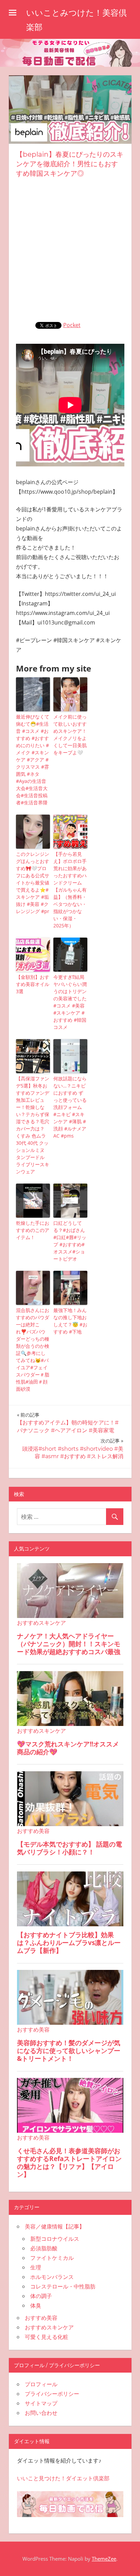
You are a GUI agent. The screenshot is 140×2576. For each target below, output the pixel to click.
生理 (36, 2267)
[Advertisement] (70, 248)
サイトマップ (41, 2403)
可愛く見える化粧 (47, 2337)
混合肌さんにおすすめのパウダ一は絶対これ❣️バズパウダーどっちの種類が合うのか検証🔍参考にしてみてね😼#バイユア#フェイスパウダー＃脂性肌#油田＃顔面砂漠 (33, 1349)
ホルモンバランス (52, 2277)
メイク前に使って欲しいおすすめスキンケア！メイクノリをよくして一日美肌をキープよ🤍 (70, 735)
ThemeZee (104, 2559)
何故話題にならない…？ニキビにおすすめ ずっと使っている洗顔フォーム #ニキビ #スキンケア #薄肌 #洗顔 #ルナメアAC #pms (70, 1107)
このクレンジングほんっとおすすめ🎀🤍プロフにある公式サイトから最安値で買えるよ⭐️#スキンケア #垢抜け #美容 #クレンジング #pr (33, 883)
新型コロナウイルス (55, 2239)
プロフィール (41, 2384)
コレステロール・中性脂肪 (63, 2286)
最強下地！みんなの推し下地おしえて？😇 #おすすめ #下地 (70, 1321)
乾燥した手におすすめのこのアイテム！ (33, 1230)
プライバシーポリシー (52, 2394)
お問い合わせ (41, 2413)
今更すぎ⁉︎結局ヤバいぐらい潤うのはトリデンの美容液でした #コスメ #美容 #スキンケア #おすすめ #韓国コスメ (70, 1002)
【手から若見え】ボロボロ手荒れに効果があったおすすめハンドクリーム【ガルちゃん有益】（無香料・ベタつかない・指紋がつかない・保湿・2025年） (70, 890)
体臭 (36, 2305)
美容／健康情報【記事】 (55, 2226)
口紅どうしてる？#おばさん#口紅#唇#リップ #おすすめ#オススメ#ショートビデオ (70, 1241)
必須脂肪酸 (44, 2248)
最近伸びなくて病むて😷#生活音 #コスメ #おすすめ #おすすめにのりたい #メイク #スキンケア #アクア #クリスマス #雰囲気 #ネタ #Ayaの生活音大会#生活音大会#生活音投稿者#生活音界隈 (33, 760)
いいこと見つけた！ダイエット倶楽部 (63, 2478)
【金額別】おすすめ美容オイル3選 (33, 984)
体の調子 (41, 2296)
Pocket (72, 325)
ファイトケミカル (52, 2258)
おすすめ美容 (41, 2318)
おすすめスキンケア (49, 2327)
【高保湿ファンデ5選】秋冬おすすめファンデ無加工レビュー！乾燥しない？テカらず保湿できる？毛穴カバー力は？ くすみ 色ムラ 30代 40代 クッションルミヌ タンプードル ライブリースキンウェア (33, 1125)
